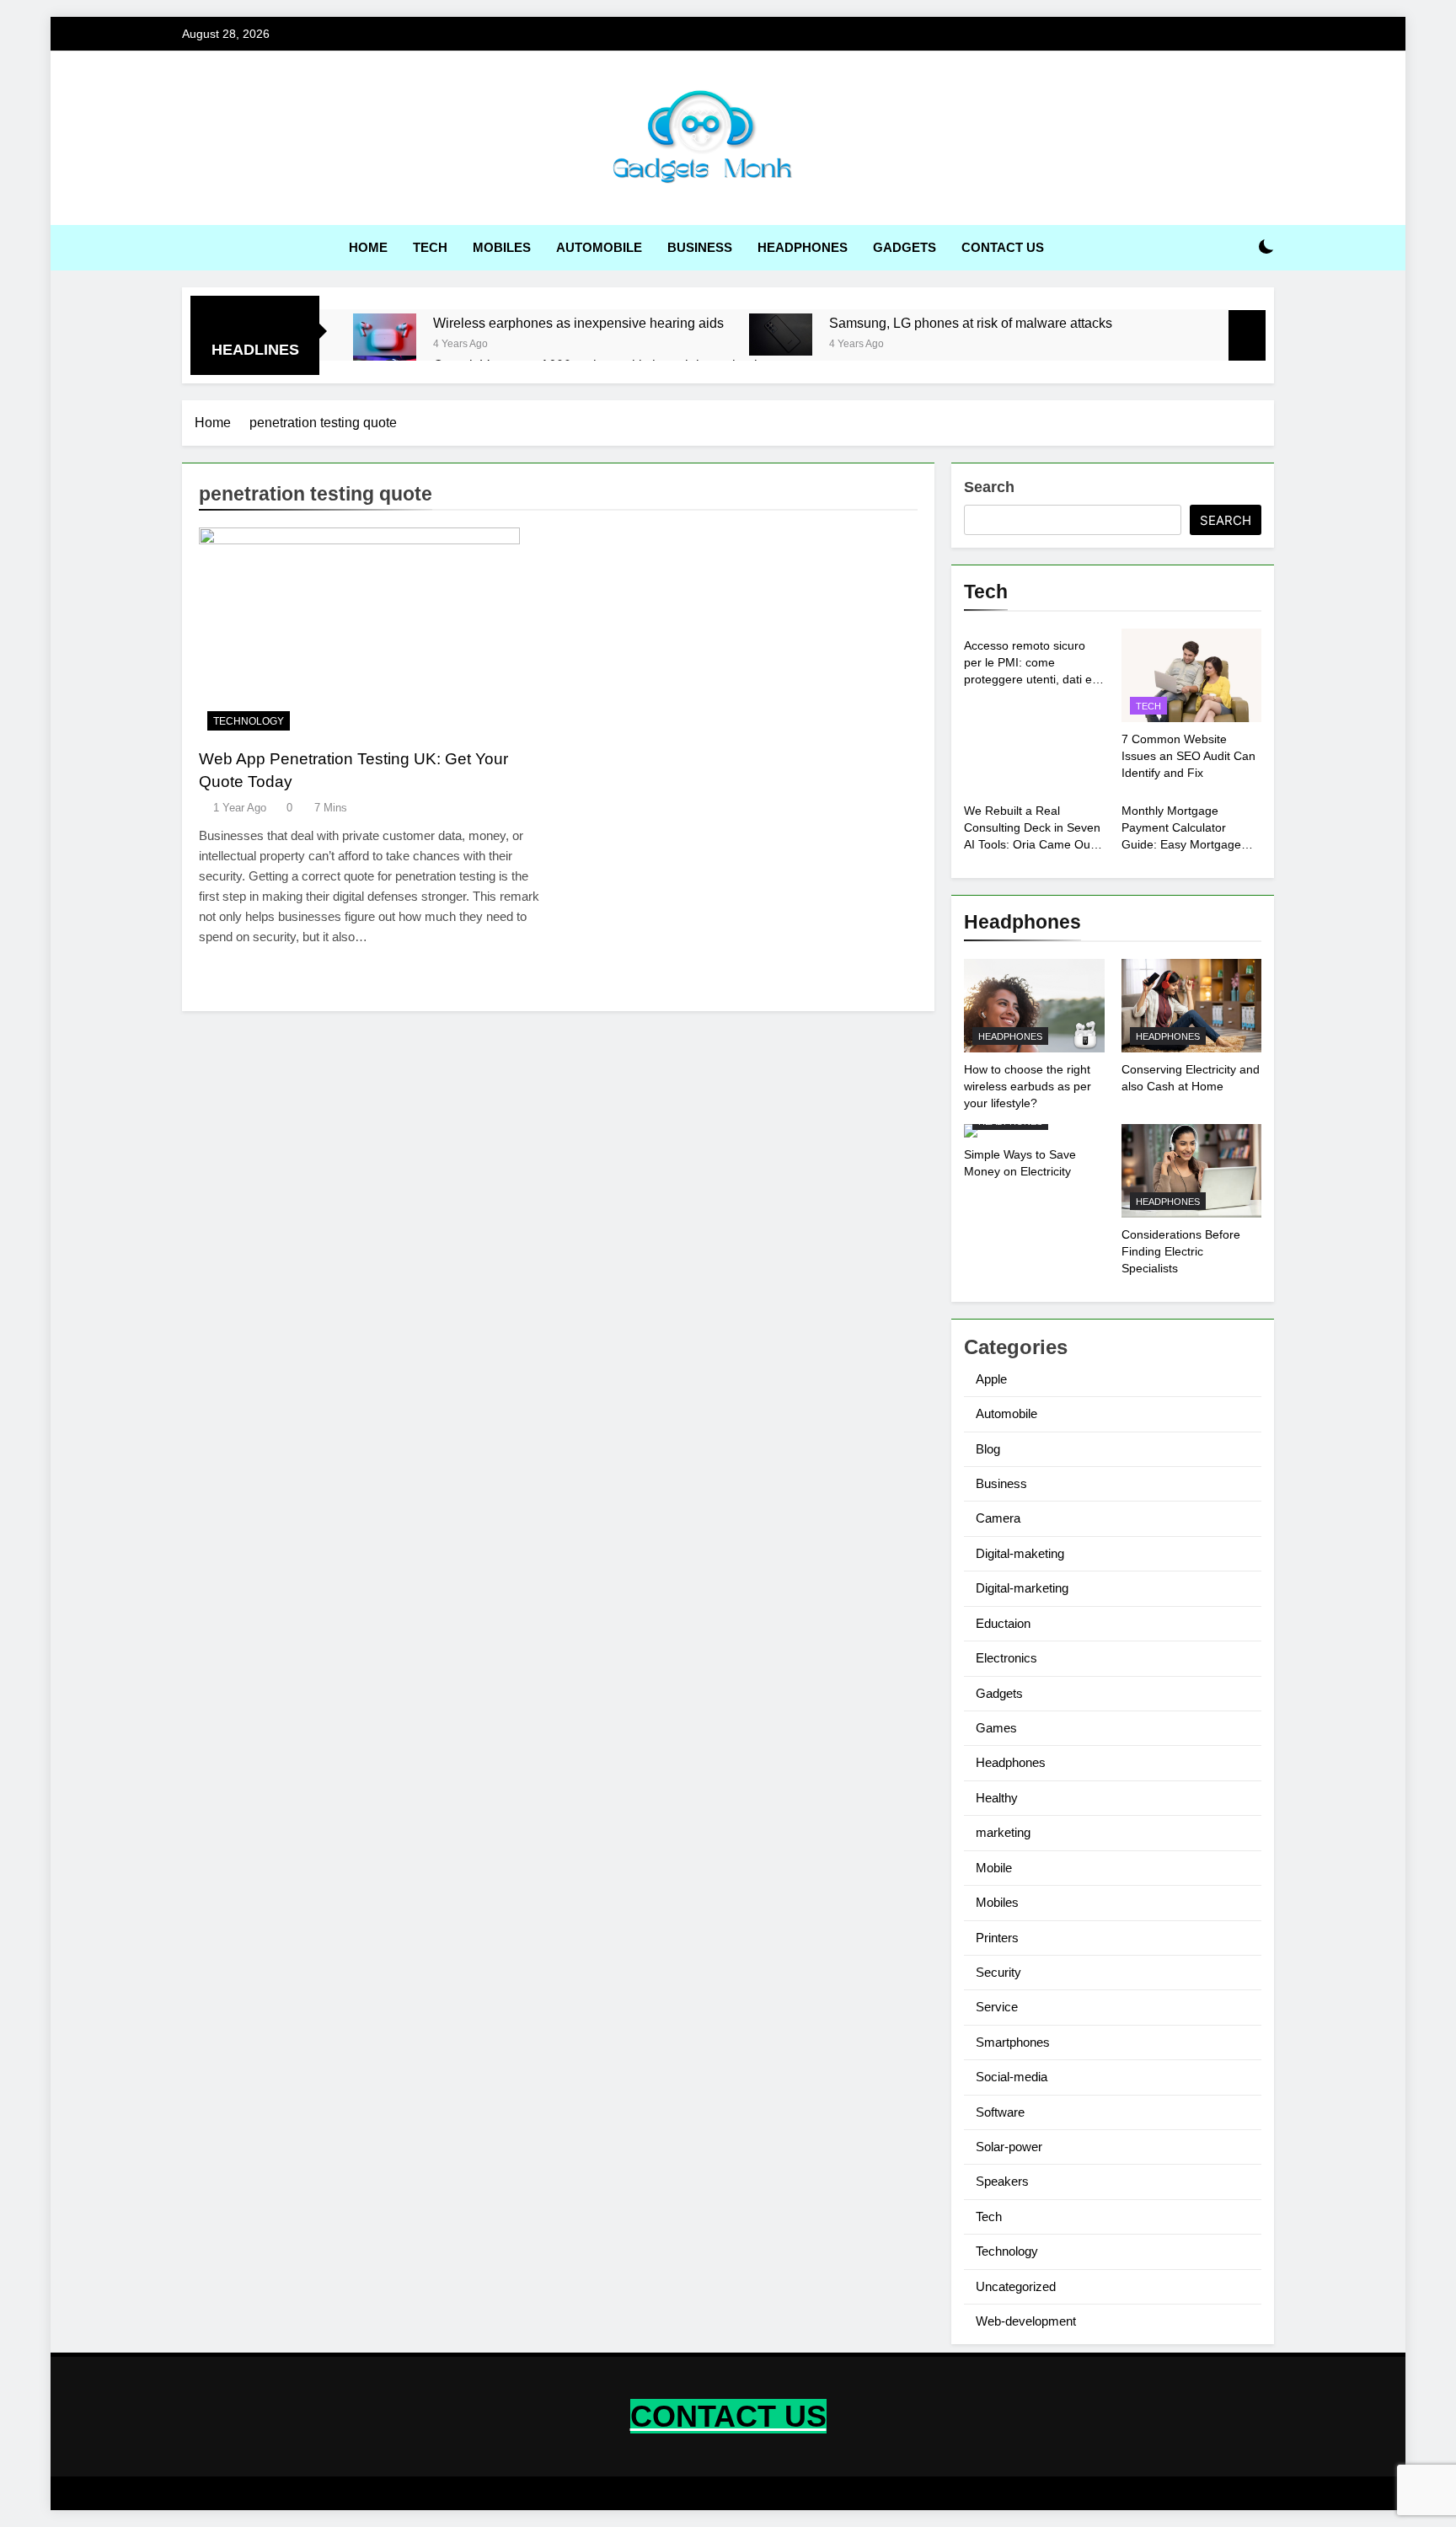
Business (700, 247)
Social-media (1012, 2077)
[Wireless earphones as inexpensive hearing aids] (385, 335)
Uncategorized (1016, 2286)
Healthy (997, 1798)
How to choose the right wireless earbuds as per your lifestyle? (1028, 1086)
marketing (1003, 1832)
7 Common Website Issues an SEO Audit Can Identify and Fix (1188, 756)
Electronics (1006, 1658)
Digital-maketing (1020, 1553)
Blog (988, 1449)
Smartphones (1013, 2042)
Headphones (803, 247)
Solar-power (1009, 2147)
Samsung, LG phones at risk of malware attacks (971, 323)
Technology (249, 721)
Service (997, 2007)
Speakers (1002, 2181)
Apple (991, 1379)
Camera (998, 1518)
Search (989, 487)
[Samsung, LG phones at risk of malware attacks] (781, 335)
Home (368, 247)
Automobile (599, 247)
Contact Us (1003, 247)
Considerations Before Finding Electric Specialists (1181, 1251)
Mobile (994, 1868)
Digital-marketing (1022, 1588)
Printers (997, 1938)
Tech (430, 247)
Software (1000, 2112)
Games (996, 1728)
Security (998, 1972)
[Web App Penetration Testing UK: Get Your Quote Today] (375, 633)
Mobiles (502, 247)
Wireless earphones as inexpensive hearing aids (578, 323)
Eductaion (1003, 1623)
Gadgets (905, 247)
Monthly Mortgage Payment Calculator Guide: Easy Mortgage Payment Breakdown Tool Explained (1189, 844)
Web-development (1026, 2321)
